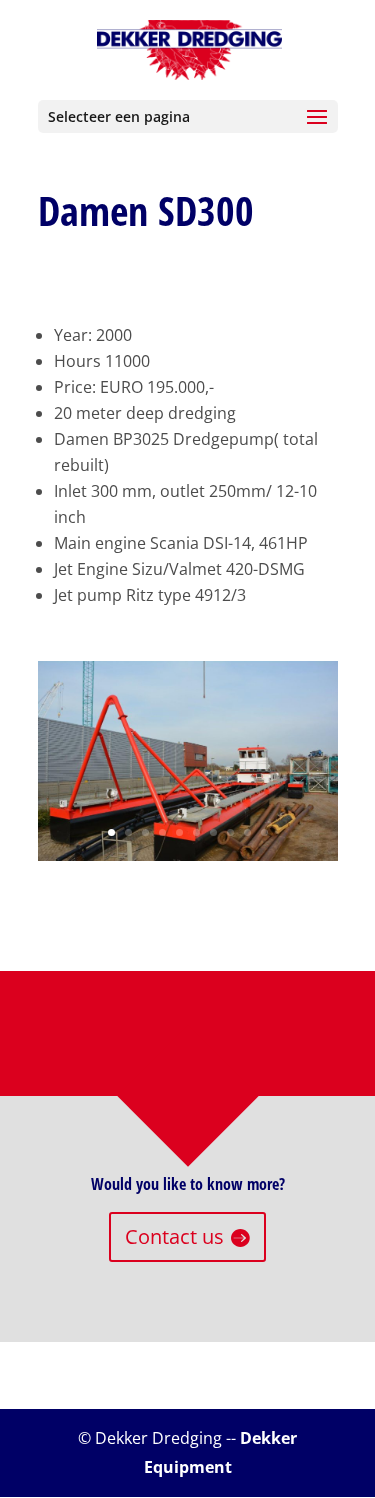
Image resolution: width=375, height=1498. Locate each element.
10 (264, 832)
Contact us (174, 1236)
